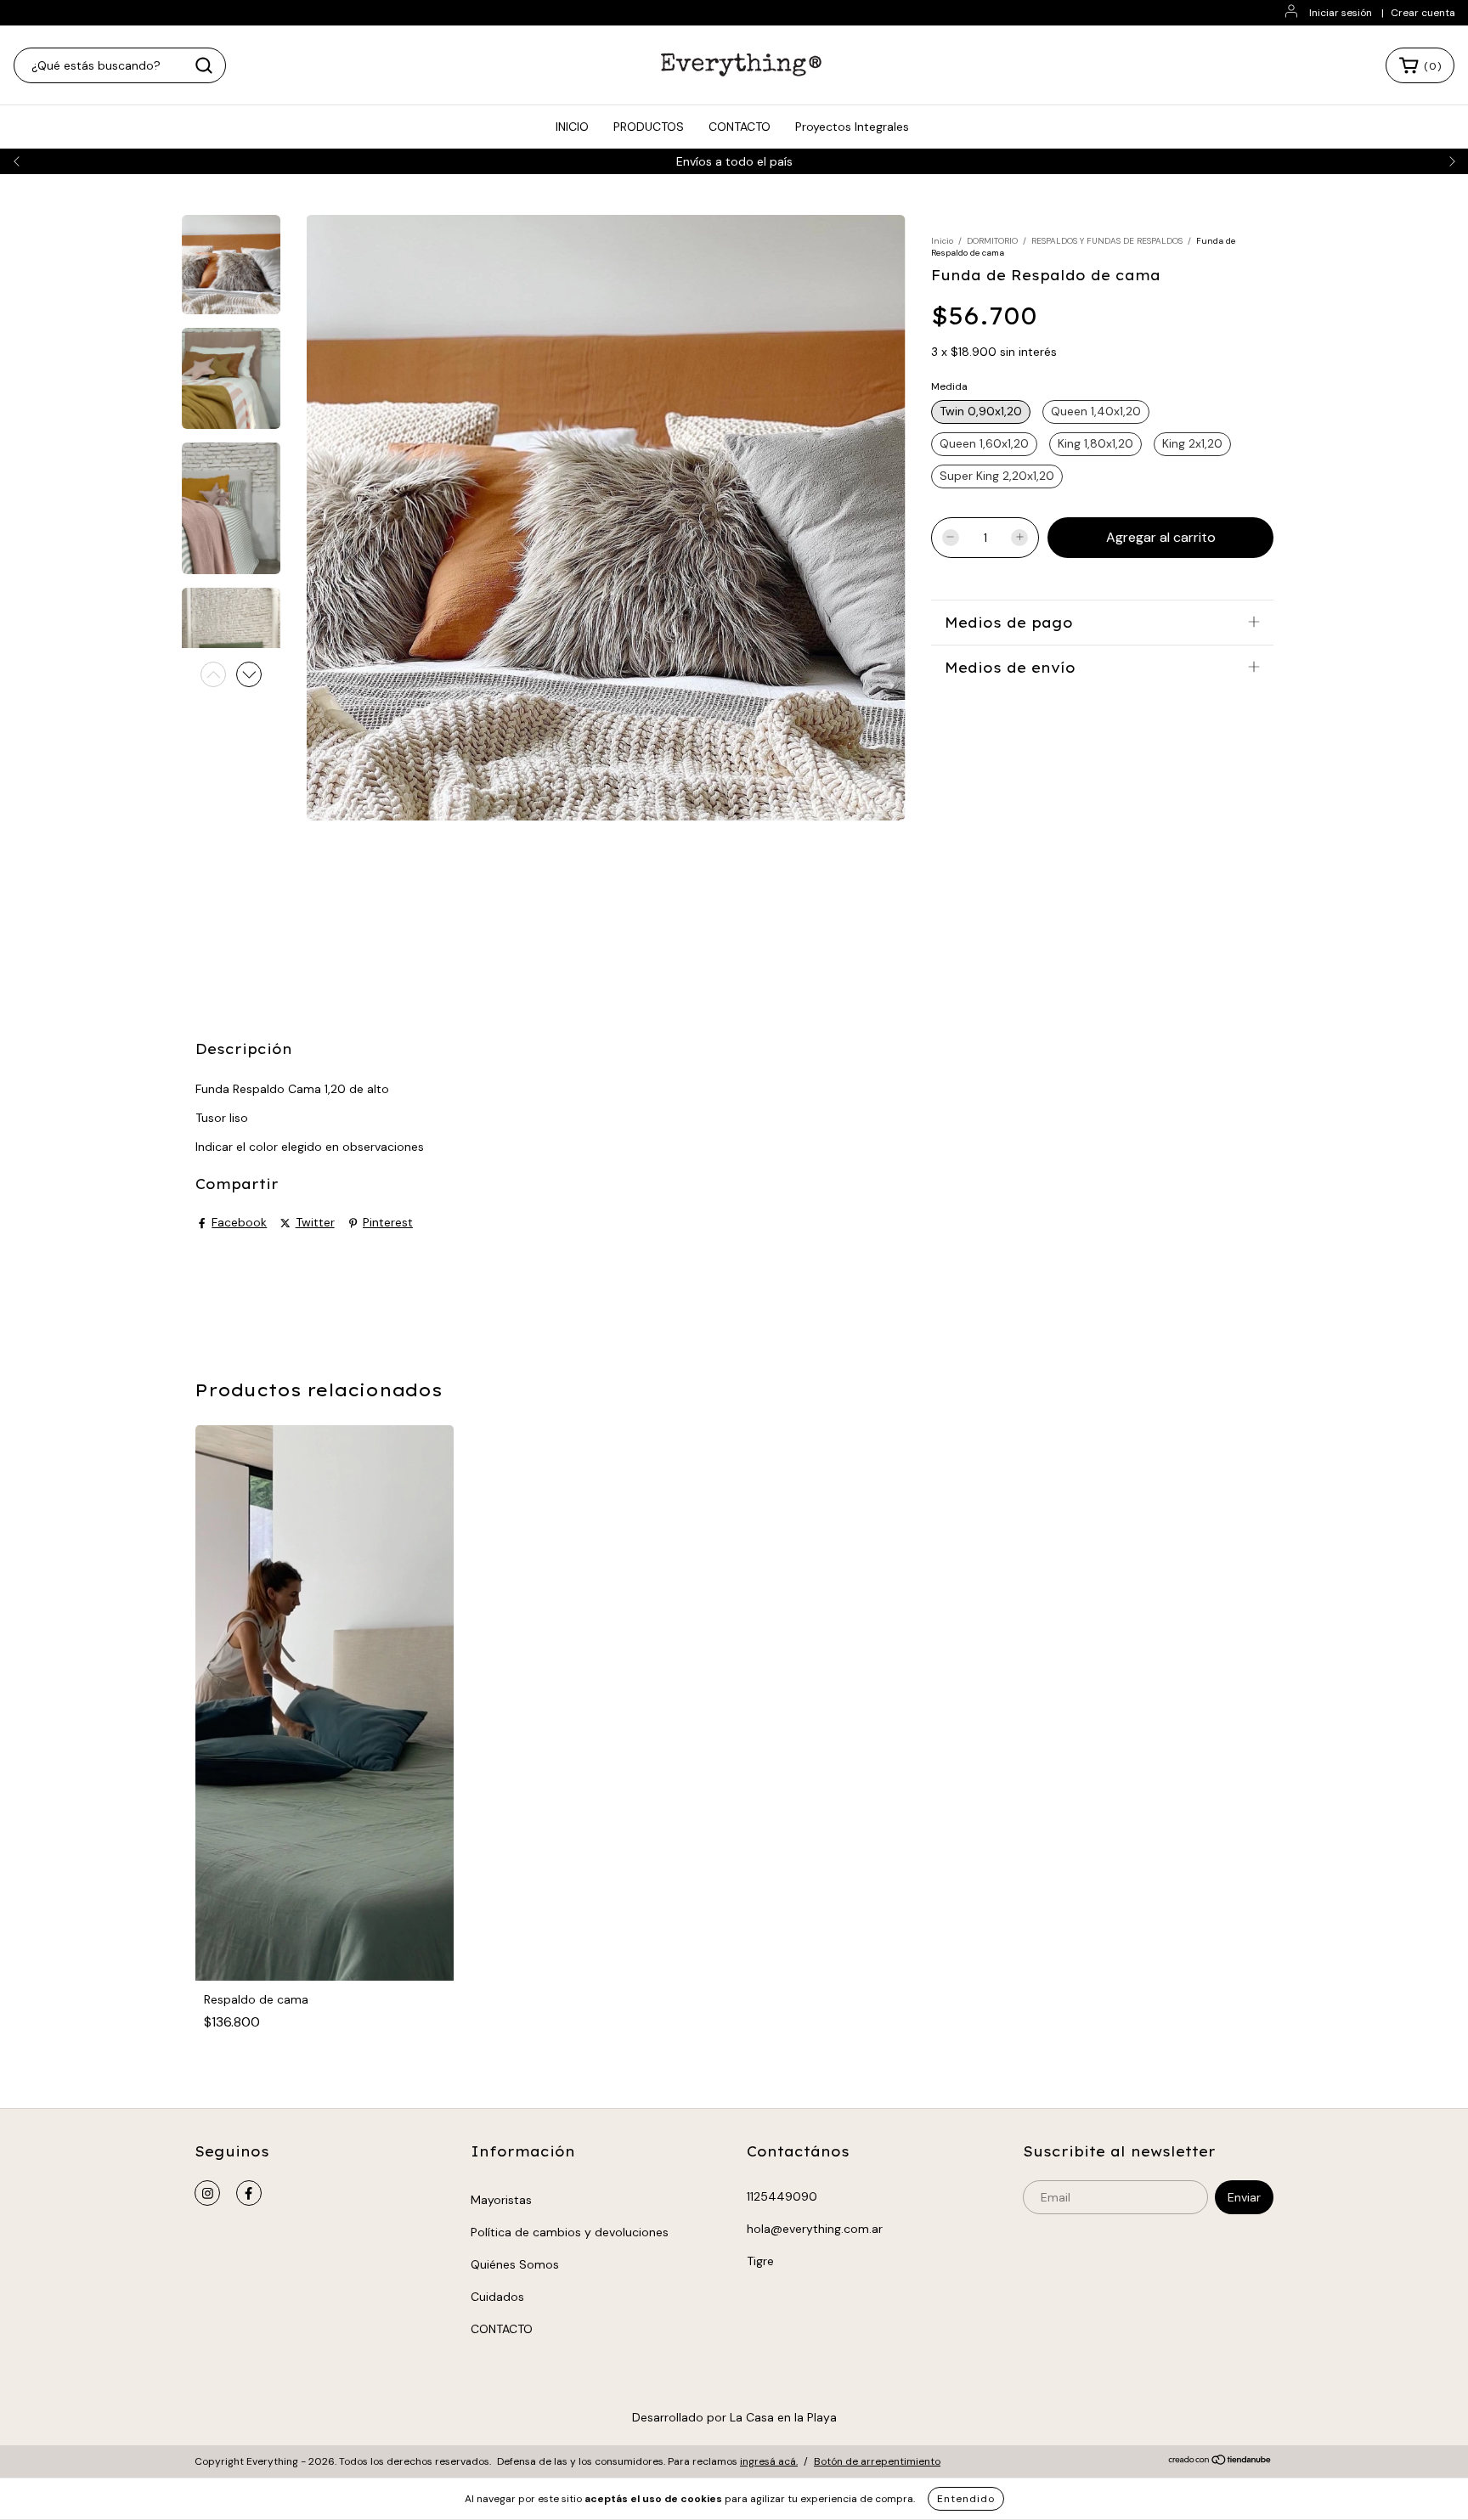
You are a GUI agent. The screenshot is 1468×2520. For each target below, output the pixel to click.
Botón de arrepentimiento (877, 2461)
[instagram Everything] (207, 2193)
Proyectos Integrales (852, 127)
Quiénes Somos (515, 2264)
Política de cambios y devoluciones (570, 2232)
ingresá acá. (769, 2461)
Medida (949, 386)
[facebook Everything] (249, 2193)
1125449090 (782, 2196)
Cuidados (497, 2297)
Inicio (942, 241)
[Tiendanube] (1220, 2462)
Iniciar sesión (1341, 13)
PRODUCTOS (649, 127)
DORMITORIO (992, 241)
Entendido (966, 2499)
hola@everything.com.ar (815, 2229)
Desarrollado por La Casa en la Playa (734, 2417)
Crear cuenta (1423, 13)
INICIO (572, 127)
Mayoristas (501, 2200)
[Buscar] (204, 65)
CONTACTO (740, 127)
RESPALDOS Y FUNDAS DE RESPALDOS (1107, 241)
